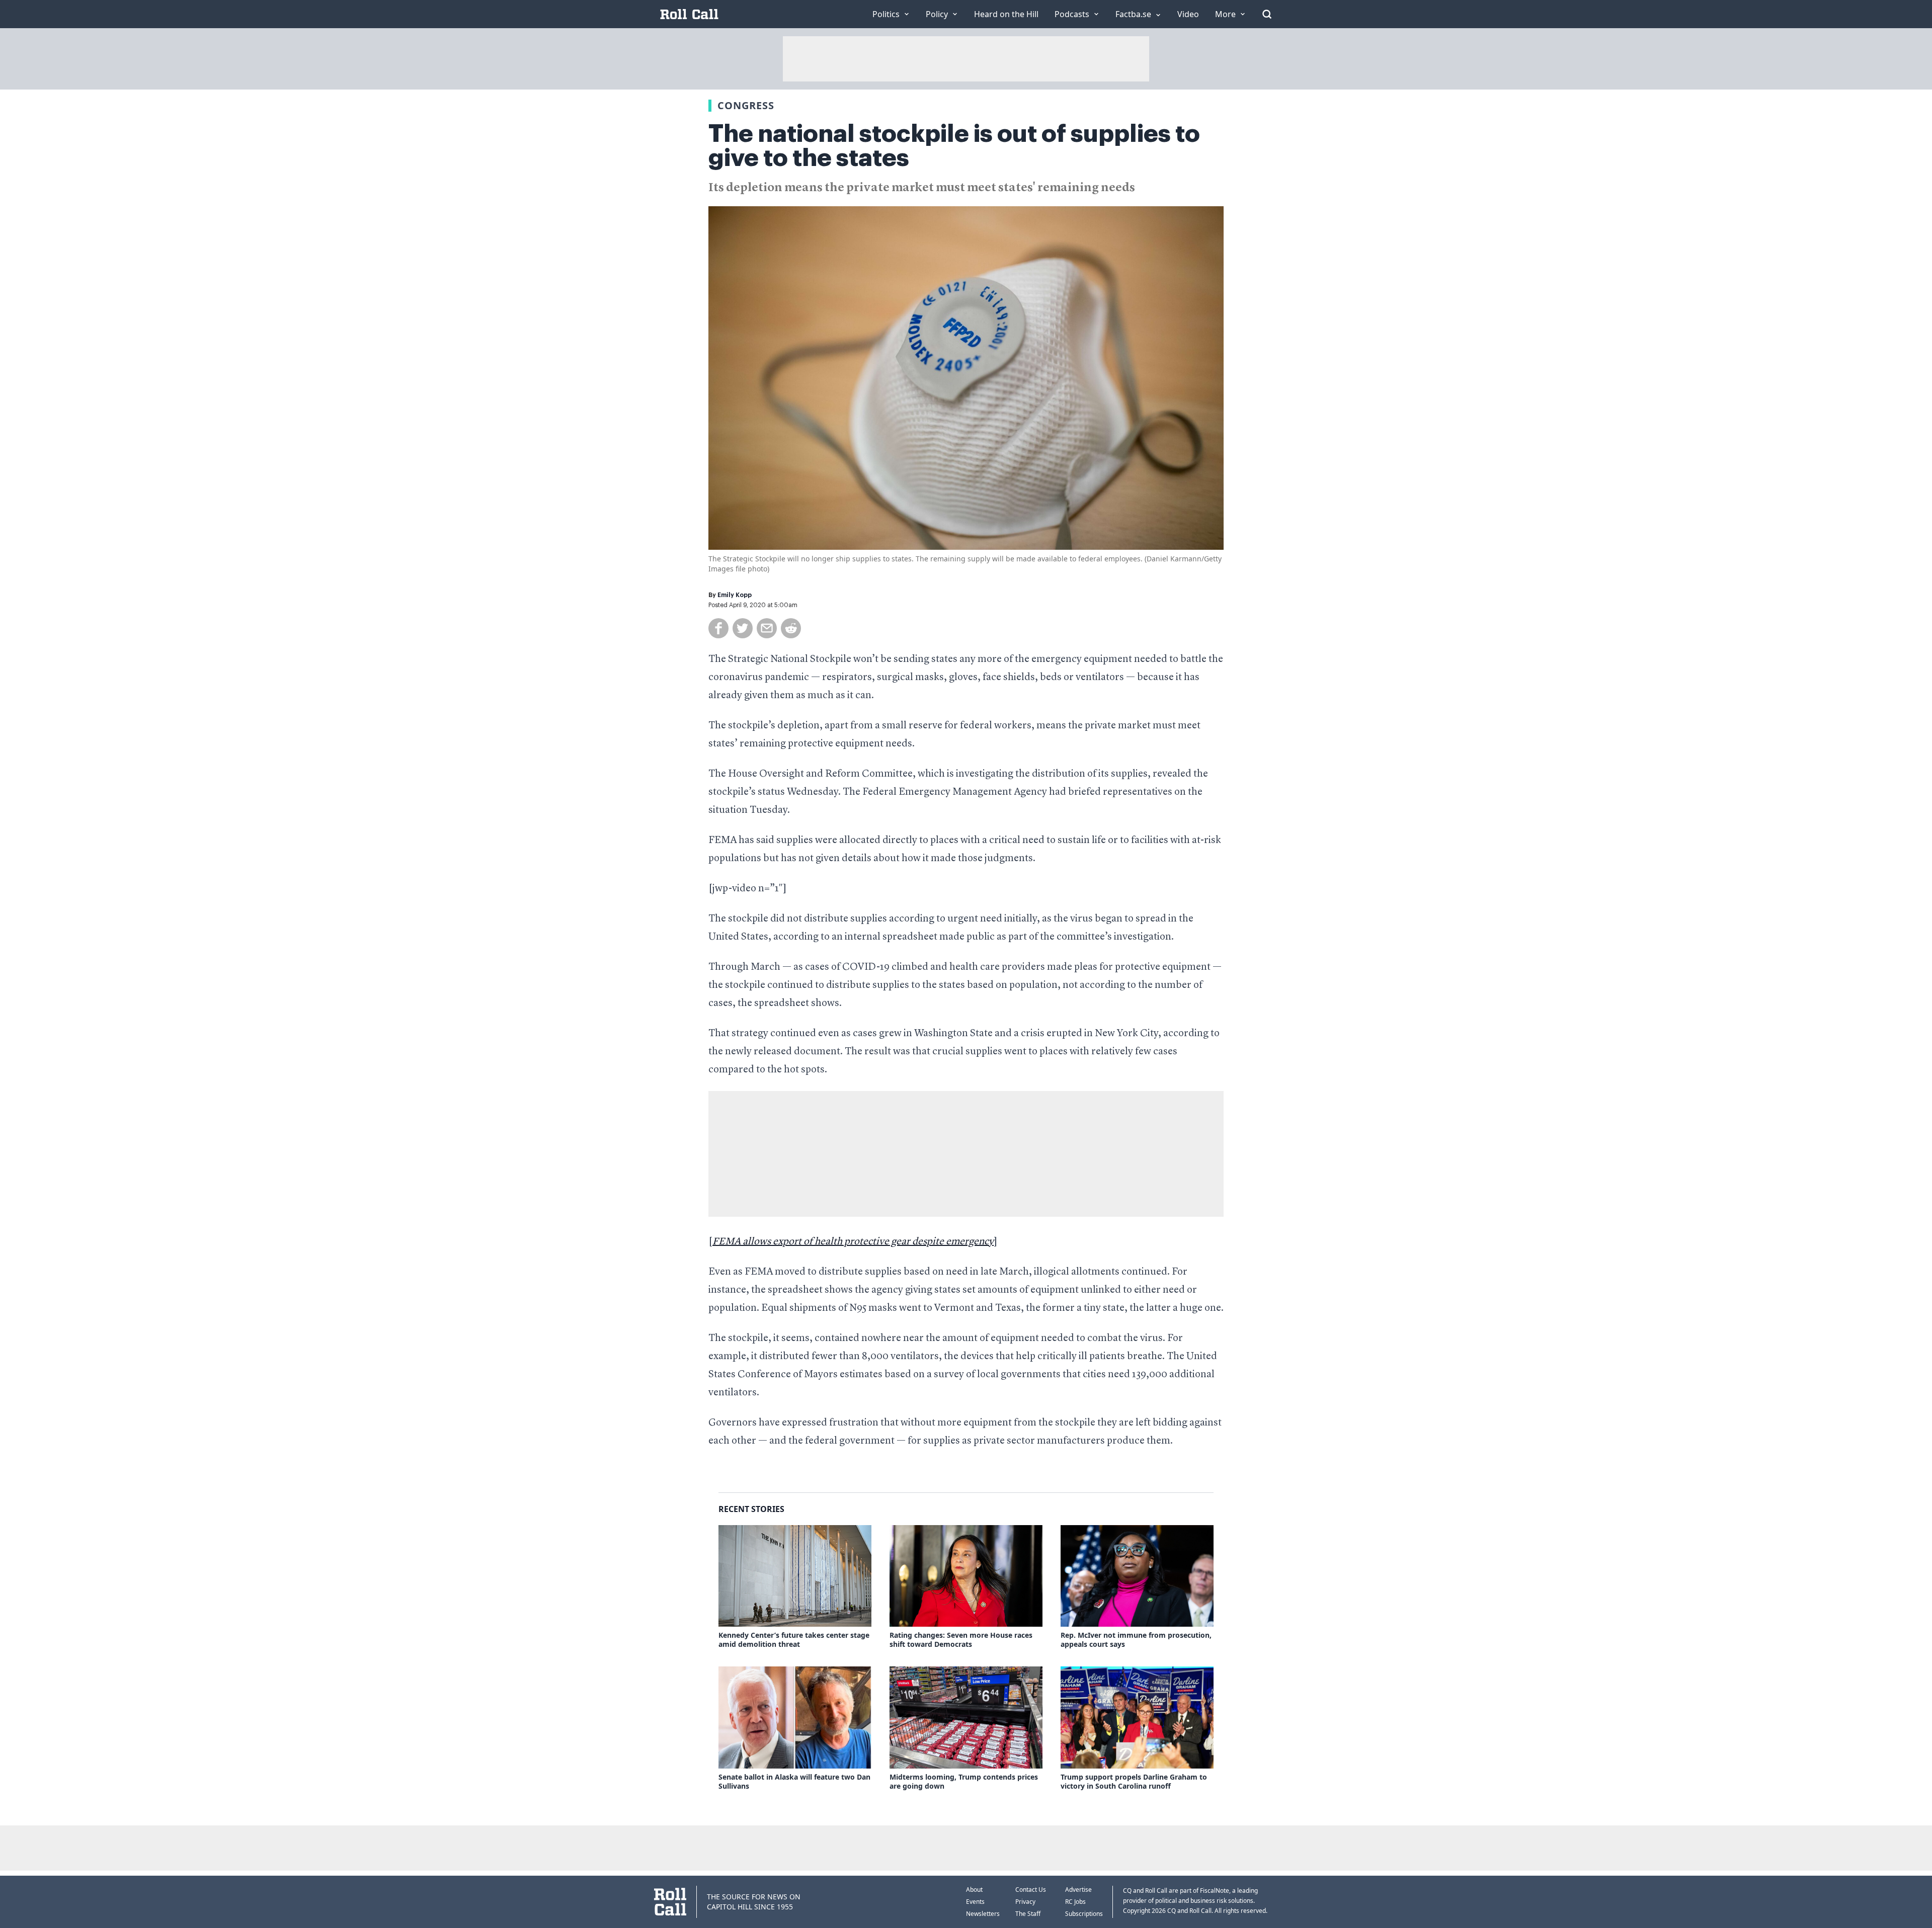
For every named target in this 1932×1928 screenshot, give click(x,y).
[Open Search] (1267, 14)
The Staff (1028, 1914)
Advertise (1078, 1890)
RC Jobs (1075, 1902)
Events (975, 1902)
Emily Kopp (735, 595)
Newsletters (983, 1914)
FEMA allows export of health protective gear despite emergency (853, 1242)
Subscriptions (1084, 1914)
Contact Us (1031, 1890)
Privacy (1025, 1902)
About (974, 1890)
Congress (746, 105)
